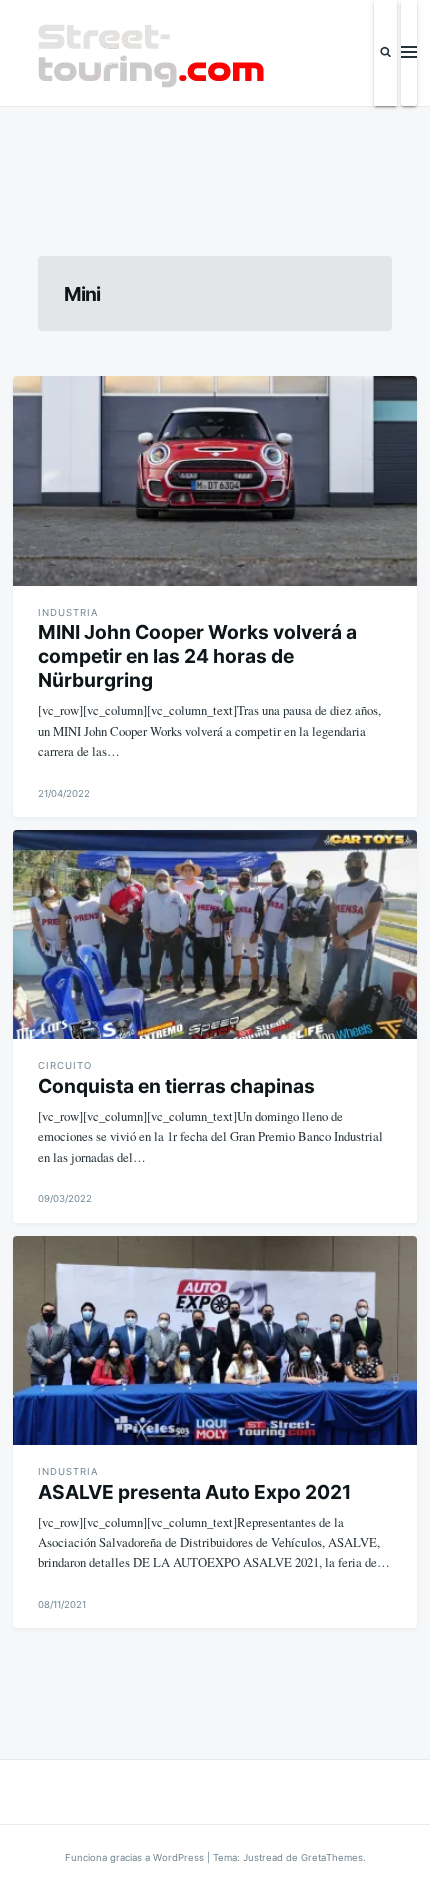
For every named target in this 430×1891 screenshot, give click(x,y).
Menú (409, 53)
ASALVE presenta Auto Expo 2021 (194, 1492)
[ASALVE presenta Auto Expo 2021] (215, 1340)
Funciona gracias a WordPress (136, 1857)
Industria (68, 612)
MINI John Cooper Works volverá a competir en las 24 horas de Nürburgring (197, 656)
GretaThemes (332, 1857)
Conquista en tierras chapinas (176, 1086)
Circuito (65, 1065)
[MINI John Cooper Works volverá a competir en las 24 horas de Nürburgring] (215, 480)
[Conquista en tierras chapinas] (215, 934)
